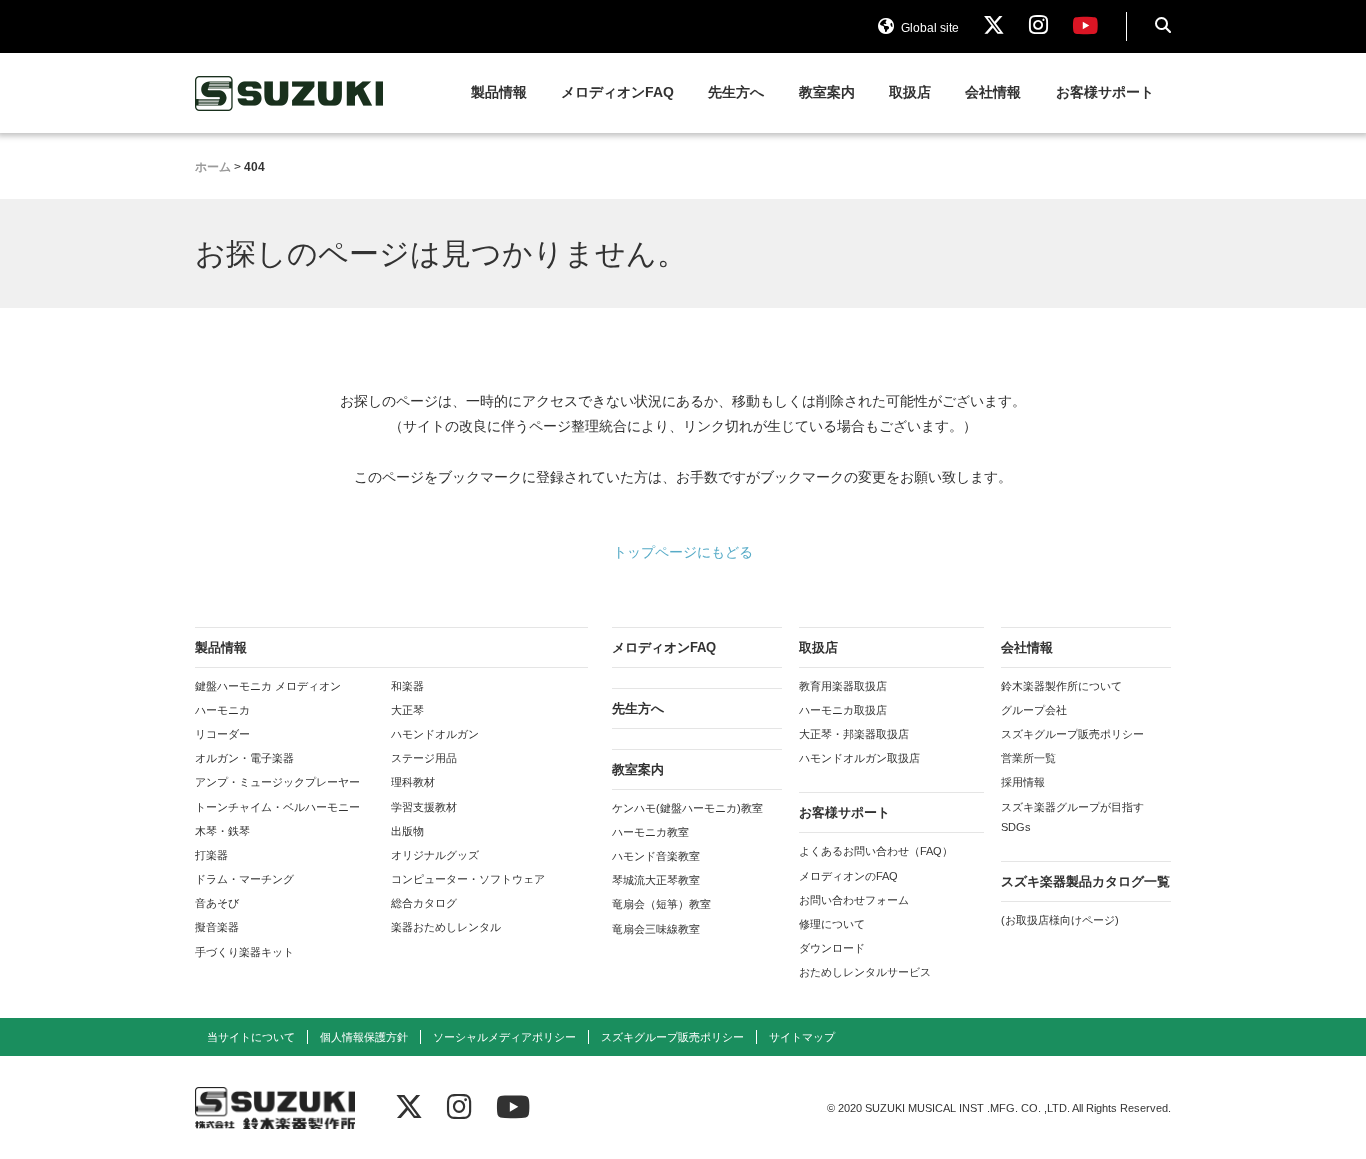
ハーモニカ (222, 710)
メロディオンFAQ (617, 92)
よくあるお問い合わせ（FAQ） (876, 851)
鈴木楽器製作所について (1061, 686)
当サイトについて (251, 1037)
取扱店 (910, 92)
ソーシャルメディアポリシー (504, 1037)
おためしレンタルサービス (865, 972)
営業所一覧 (1028, 758)
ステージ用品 (424, 758)
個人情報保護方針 (364, 1037)
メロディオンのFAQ (848, 876)
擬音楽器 (217, 927)
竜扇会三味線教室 (656, 929)
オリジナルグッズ (435, 855)
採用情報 (1023, 782)
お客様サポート (1105, 92)
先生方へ (736, 92)
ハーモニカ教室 (650, 832)
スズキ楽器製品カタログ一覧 (1085, 881)
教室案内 (827, 92)
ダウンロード (832, 948)
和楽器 (407, 686)
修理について (832, 924)
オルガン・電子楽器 (244, 758)
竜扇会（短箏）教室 (661, 904)
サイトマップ (802, 1037)
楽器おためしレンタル (446, 927)
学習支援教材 (424, 807)
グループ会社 (1034, 710)
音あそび (217, 903)
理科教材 (413, 782)
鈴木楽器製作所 (290, 93)
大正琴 (407, 710)
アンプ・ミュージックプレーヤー (277, 782)
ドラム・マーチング (244, 879)
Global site (928, 28)
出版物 (407, 831)
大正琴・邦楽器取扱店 (854, 734)
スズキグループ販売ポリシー (1072, 734)
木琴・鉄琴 (222, 831)
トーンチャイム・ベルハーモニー (277, 807)
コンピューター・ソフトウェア (468, 879)
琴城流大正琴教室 (656, 880)
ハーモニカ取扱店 (843, 710)
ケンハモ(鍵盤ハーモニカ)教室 (687, 808)
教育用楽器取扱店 (843, 686)
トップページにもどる (683, 552)
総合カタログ (424, 903)
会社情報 (993, 92)
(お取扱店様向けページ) (1060, 920)
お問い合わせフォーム (854, 900)
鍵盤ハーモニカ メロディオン (268, 686)
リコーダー (222, 734)
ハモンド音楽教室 (656, 856)
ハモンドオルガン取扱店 (859, 758)
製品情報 (499, 92)
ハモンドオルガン (435, 734)
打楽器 (211, 855)
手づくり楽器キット (244, 952)
